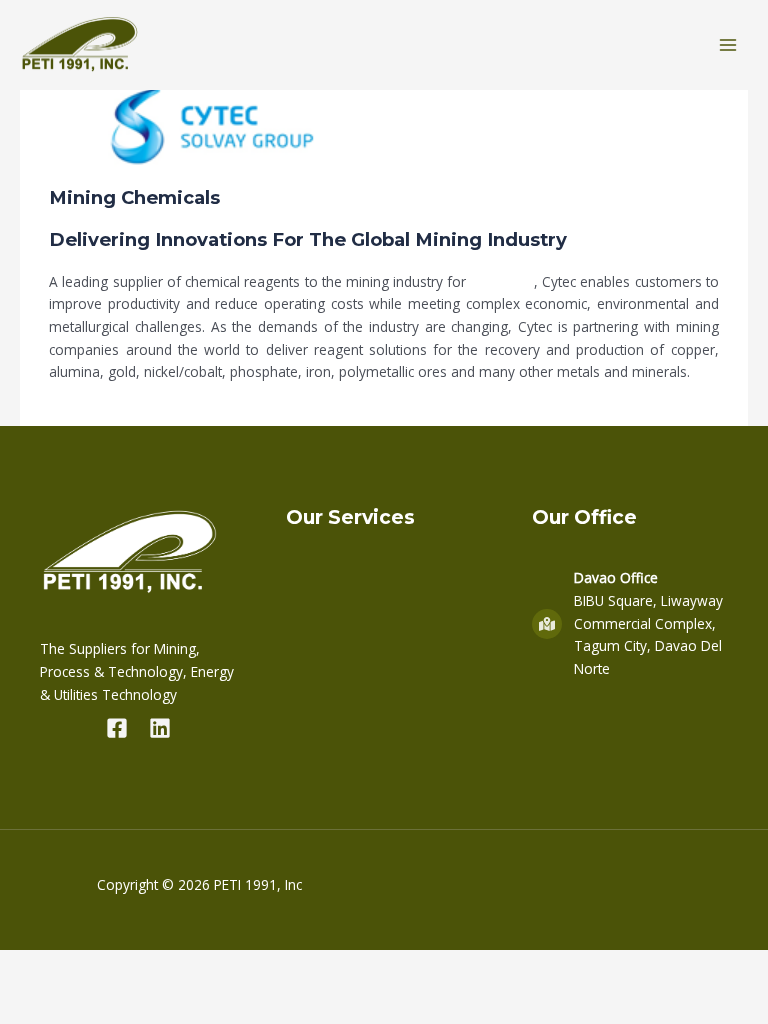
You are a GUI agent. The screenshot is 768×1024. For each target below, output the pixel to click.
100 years (502, 281)
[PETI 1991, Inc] (80, 45)
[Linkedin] (160, 728)
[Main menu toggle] (728, 45)
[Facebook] (117, 728)
